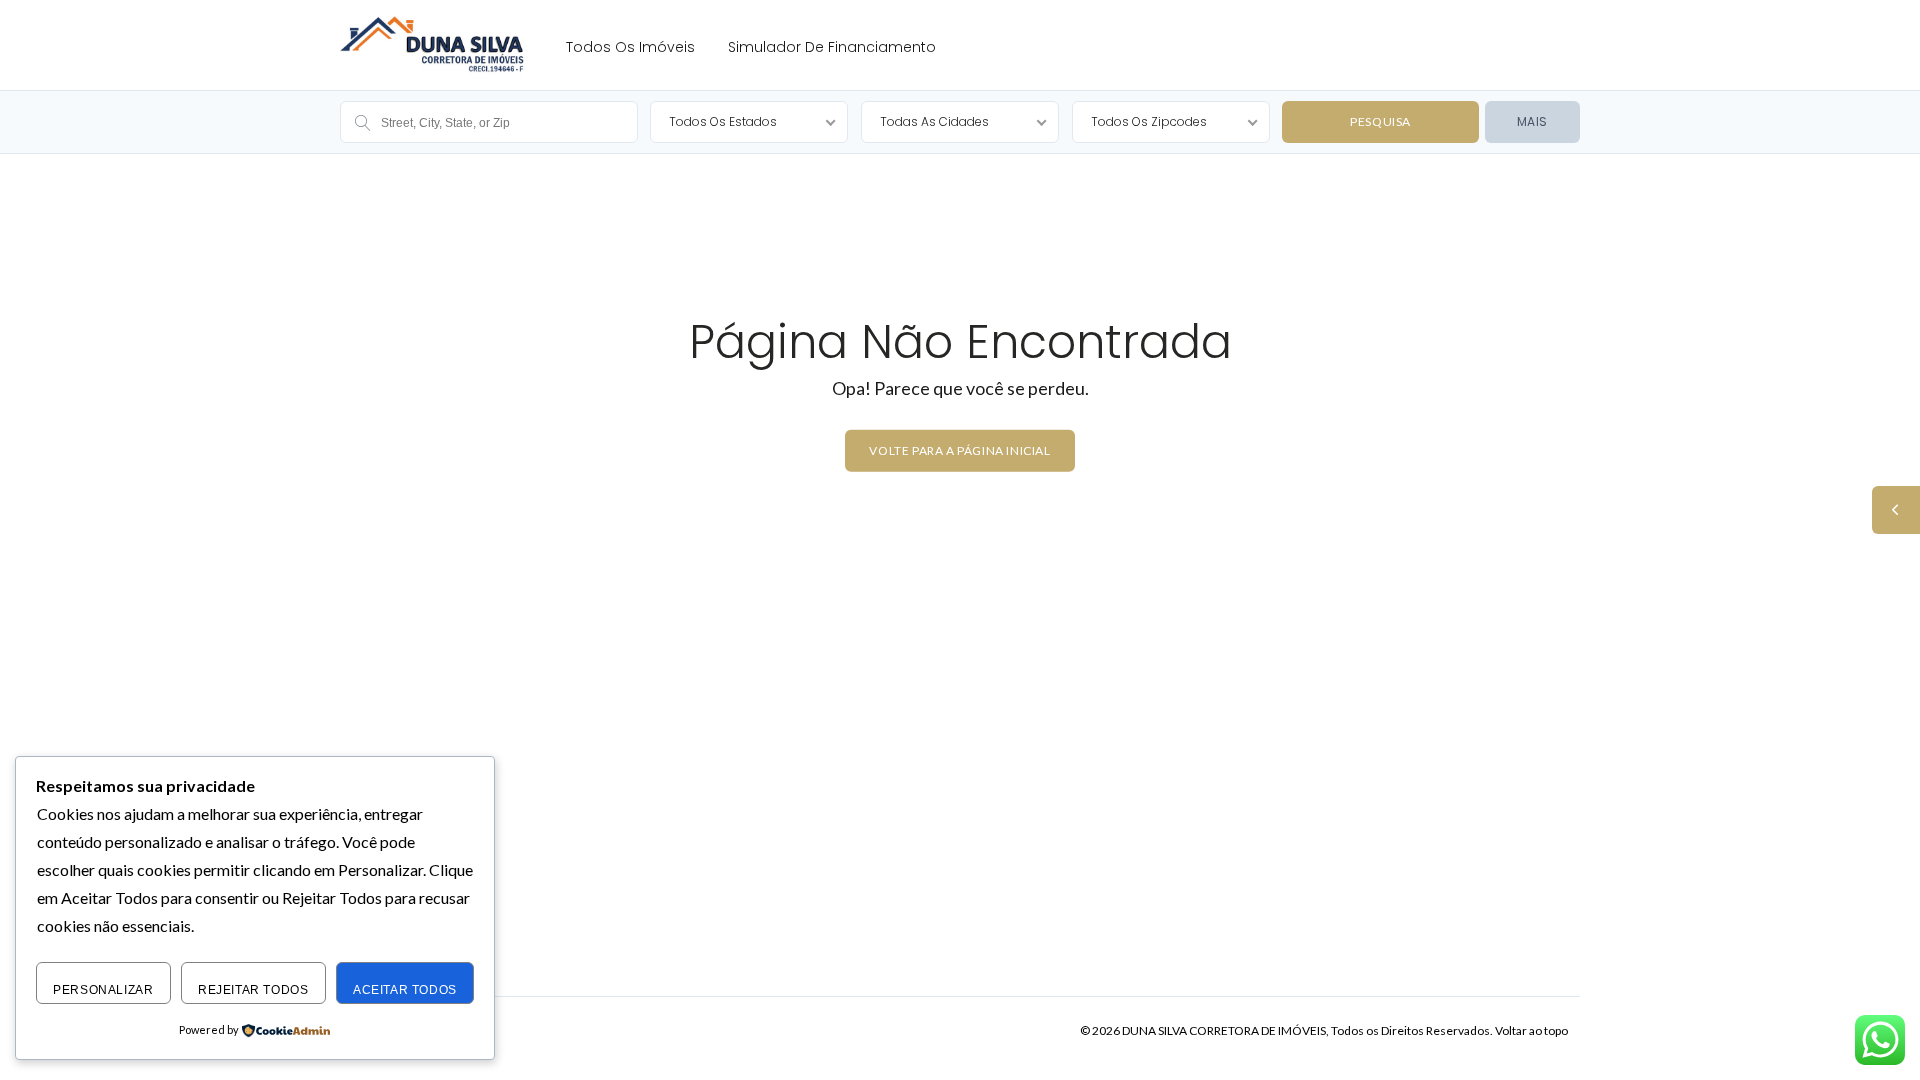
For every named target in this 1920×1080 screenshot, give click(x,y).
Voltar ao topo (1531, 1030)
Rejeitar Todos (253, 990)
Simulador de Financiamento (832, 47)
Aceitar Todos (405, 990)
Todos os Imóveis (630, 47)
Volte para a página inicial (959, 450)
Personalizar (103, 990)
